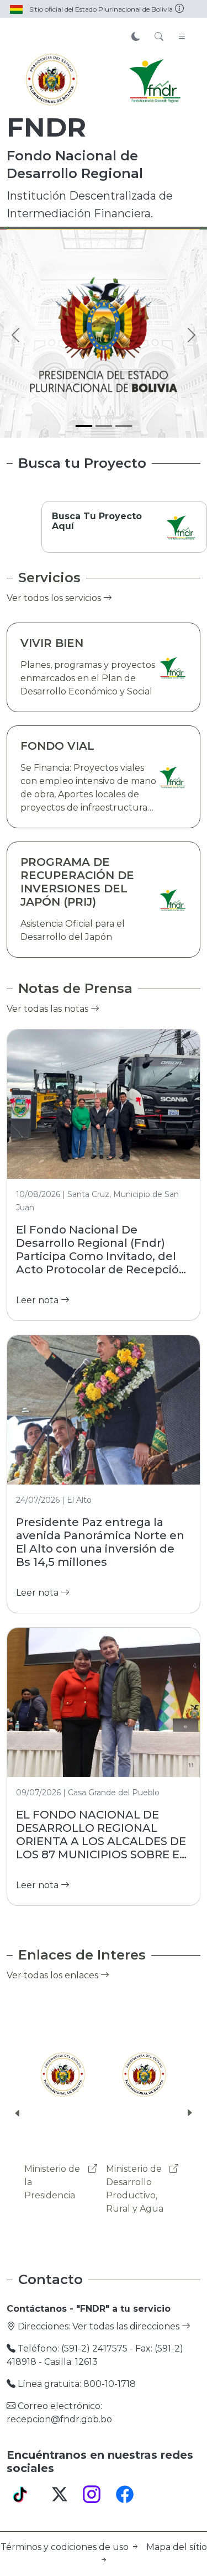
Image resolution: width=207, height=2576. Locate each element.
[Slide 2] (104, 426)
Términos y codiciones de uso (66, 2547)
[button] (18, 2113)
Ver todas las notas (49, 1009)
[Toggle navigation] (182, 37)
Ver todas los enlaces (54, 1975)
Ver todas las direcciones (127, 2326)
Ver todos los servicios (55, 598)
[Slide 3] (124, 426)
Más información (68, 281)
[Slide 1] (84, 426)
